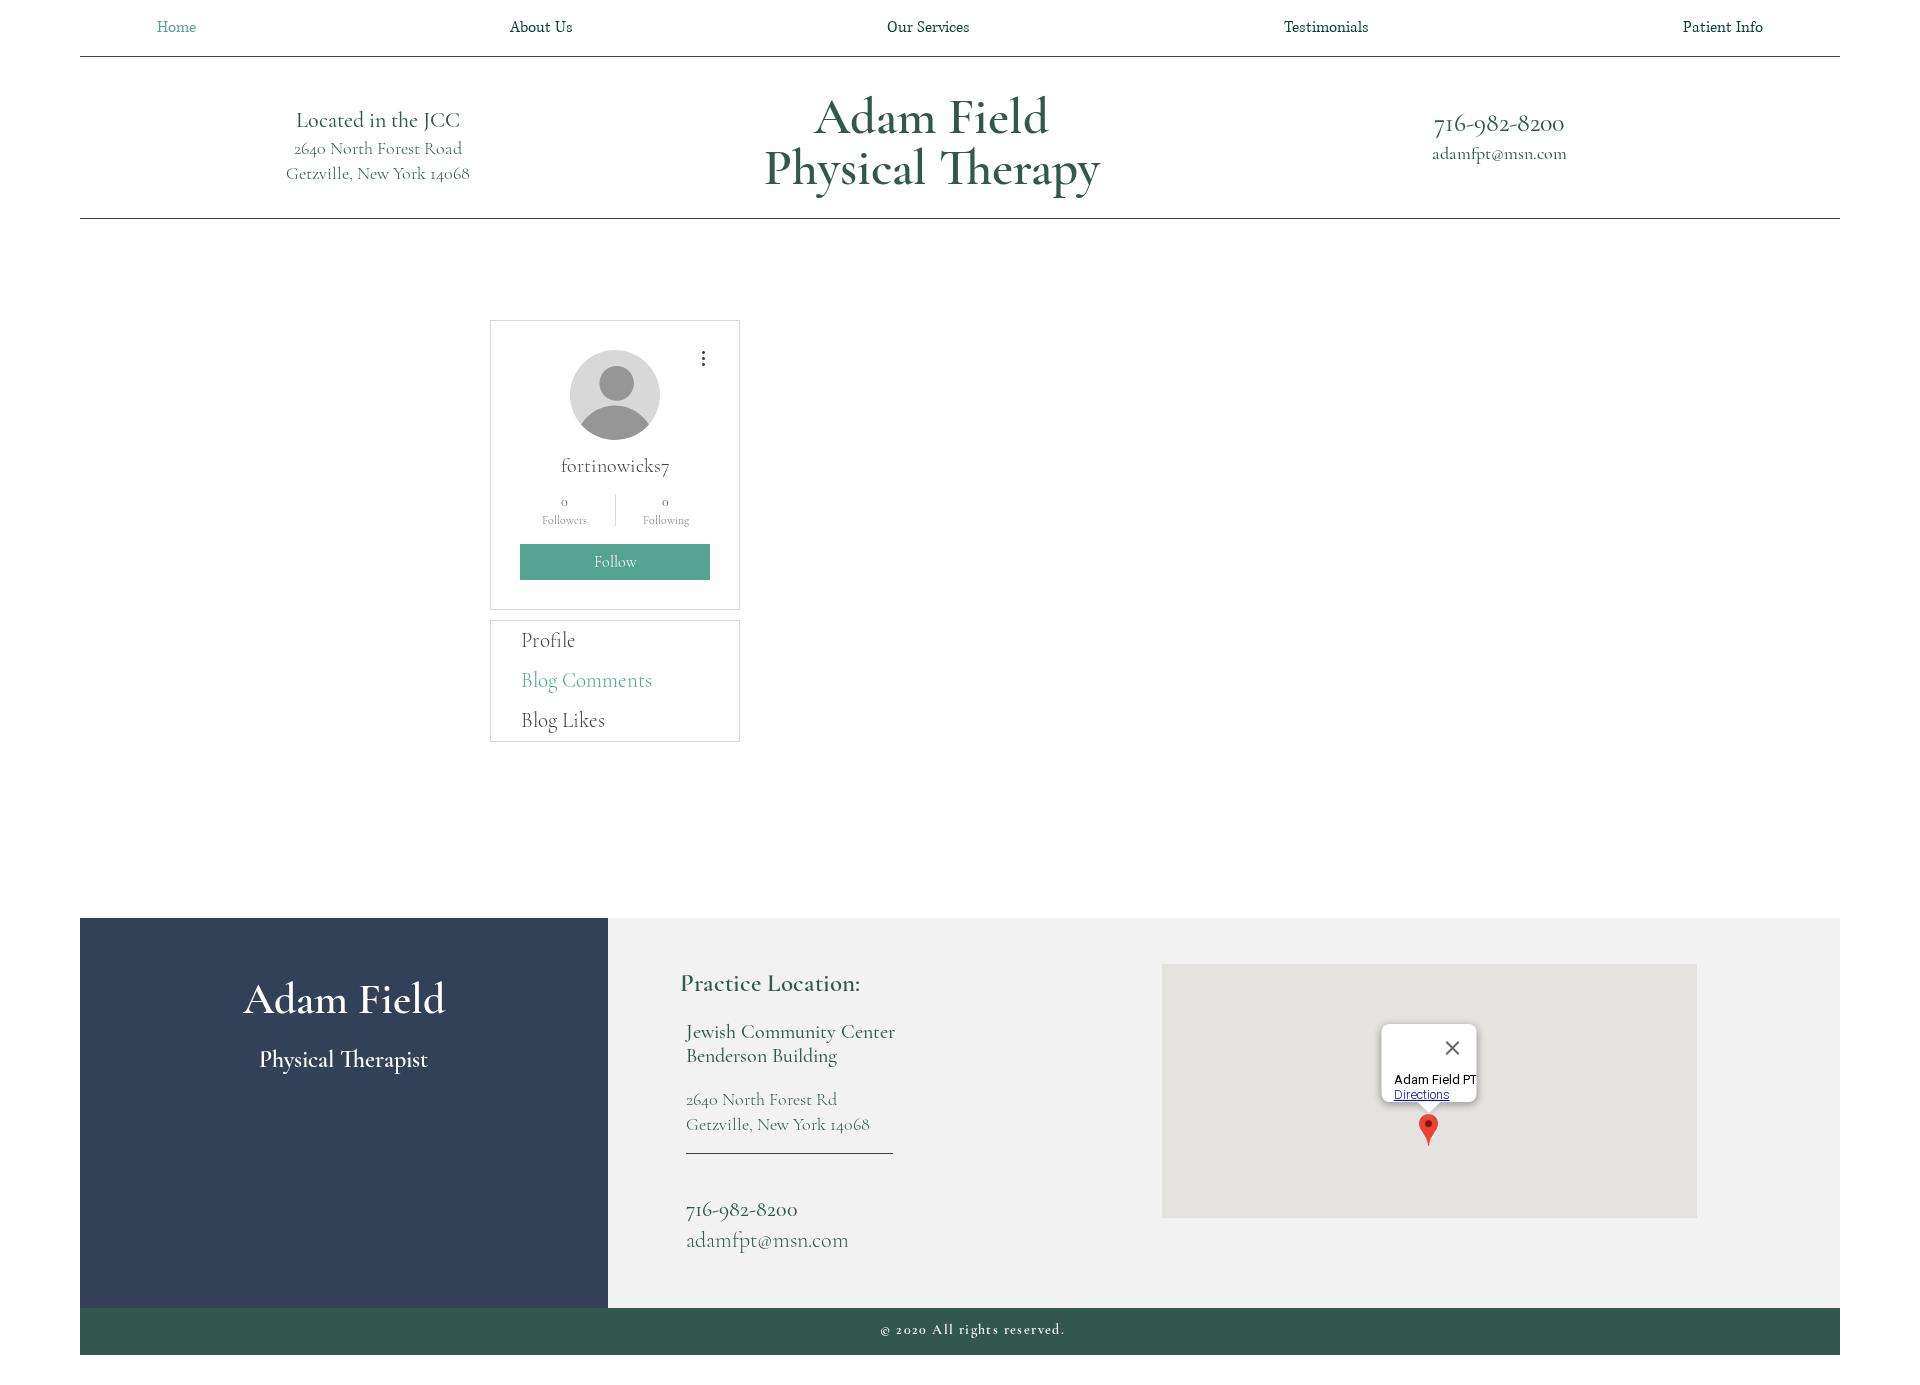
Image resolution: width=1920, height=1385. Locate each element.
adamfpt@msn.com (1499, 153)
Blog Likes (563, 720)
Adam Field (931, 117)
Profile (548, 640)
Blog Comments (586, 680)
